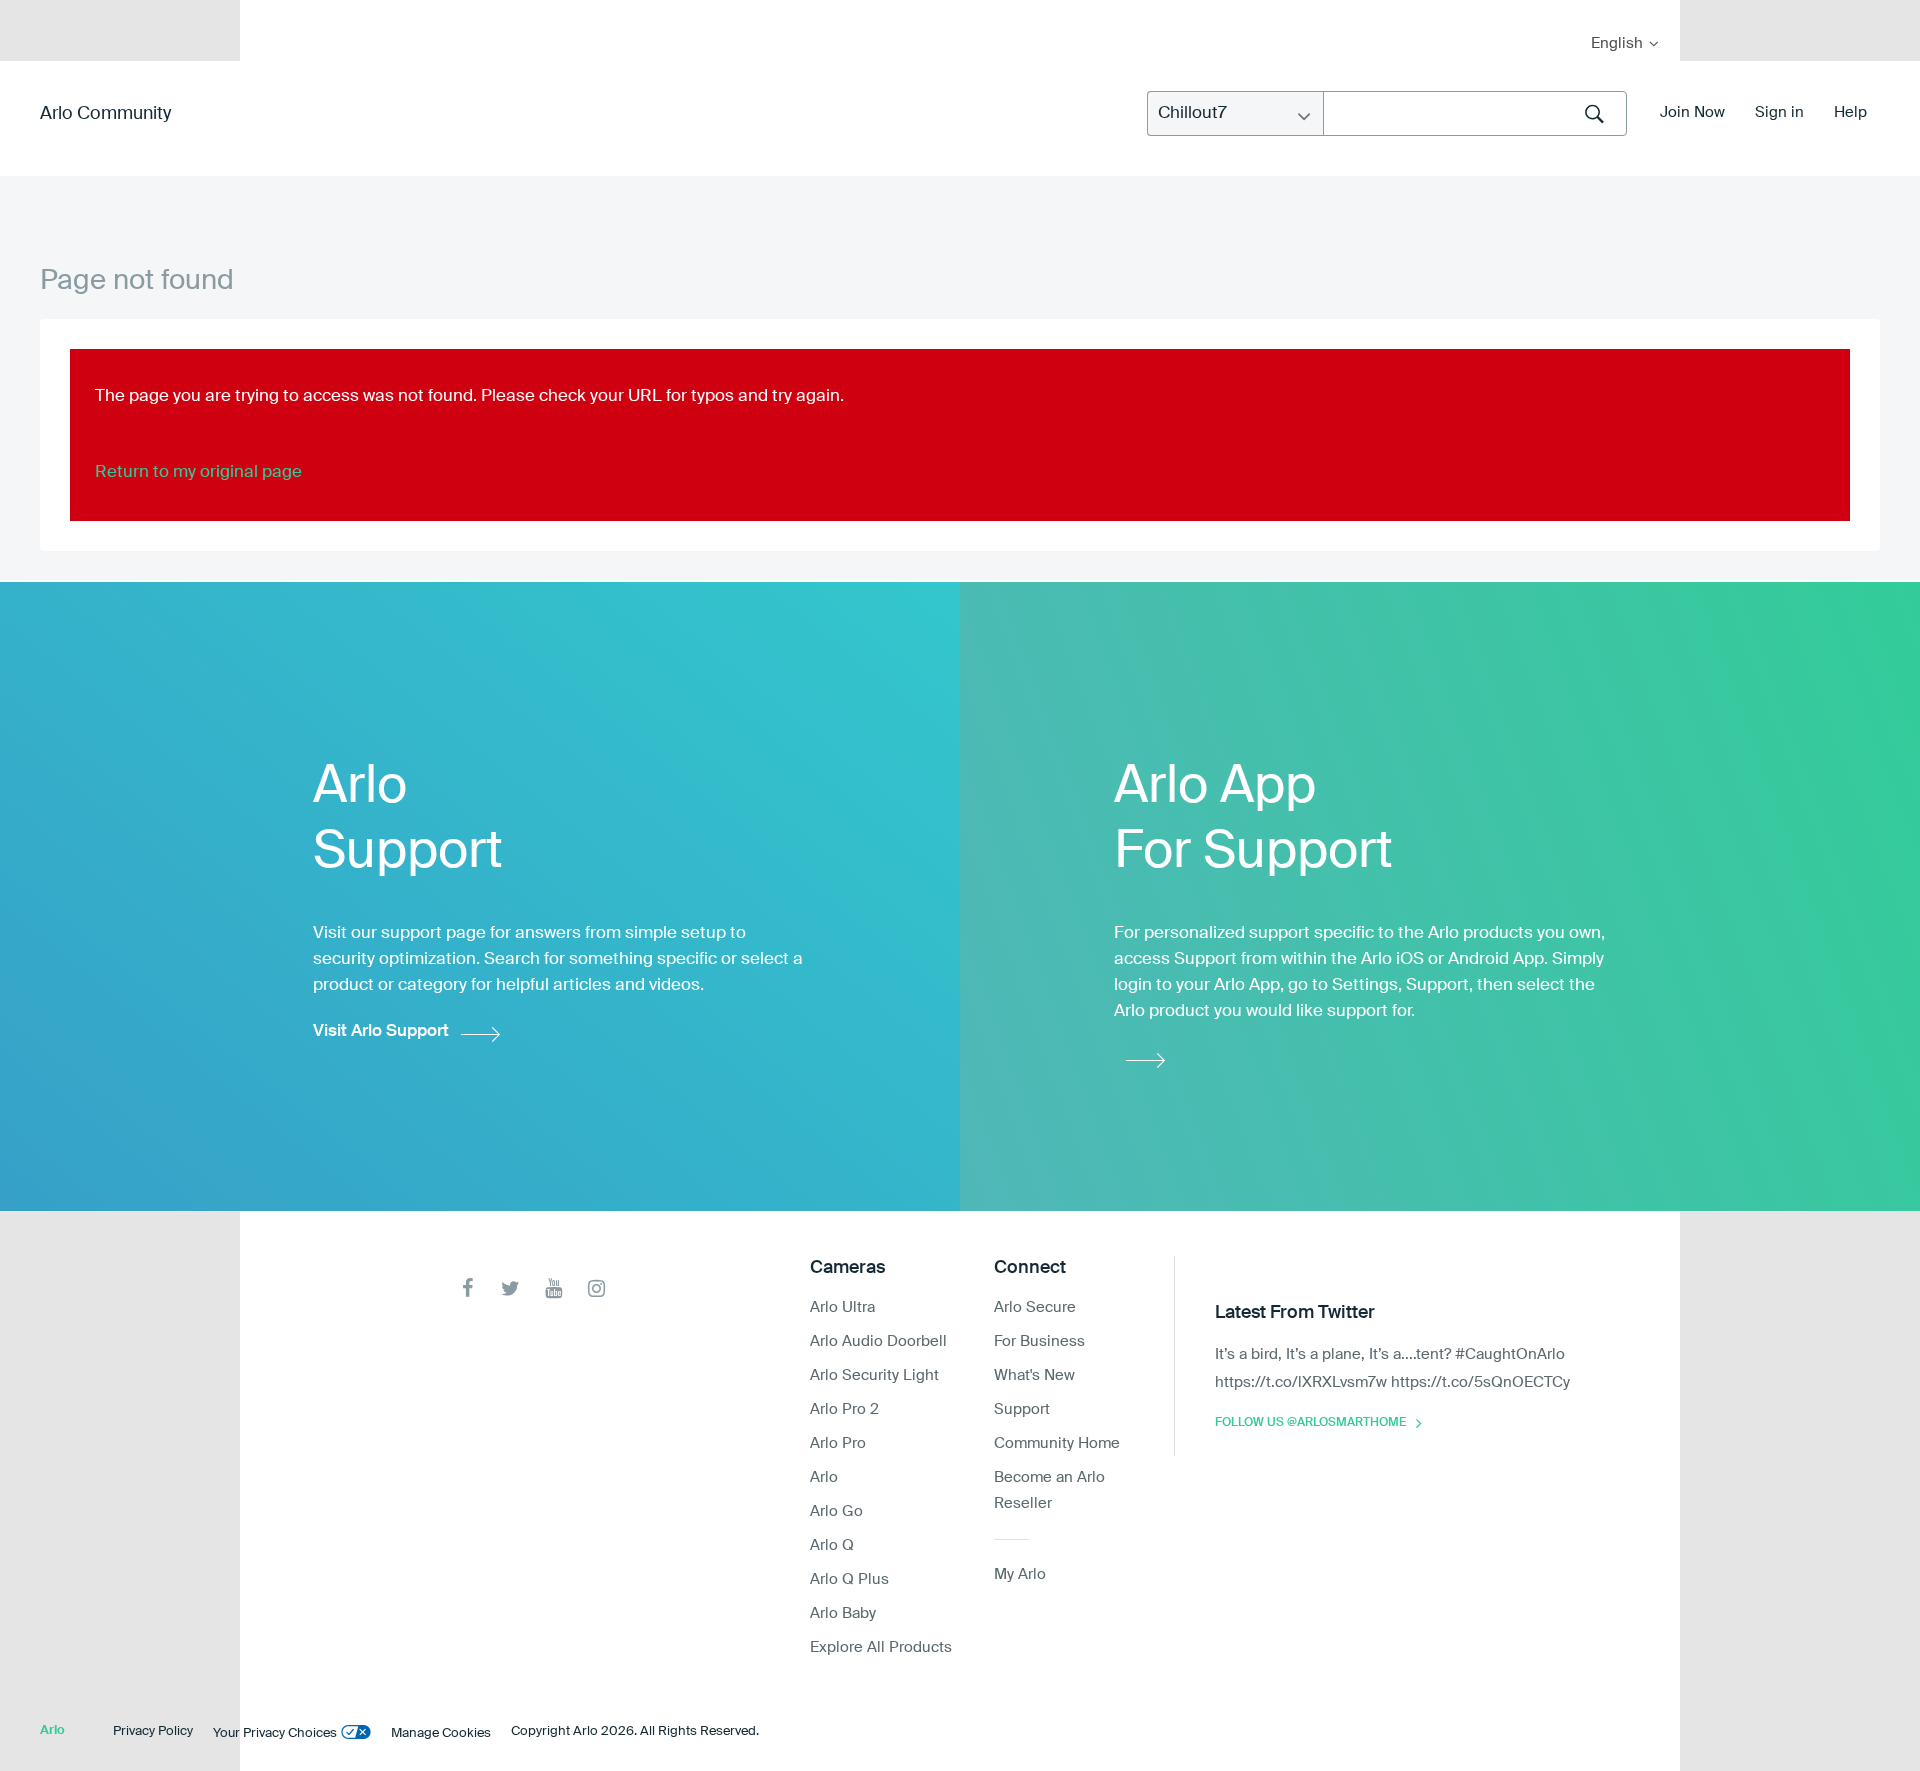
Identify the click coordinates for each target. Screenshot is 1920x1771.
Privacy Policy (153, 1731)
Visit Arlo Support (381, 1031)
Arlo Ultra (842, 1307)
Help (1850, 112)
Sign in (1779, 112)
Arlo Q (832, 1545)
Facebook (467, 1288)
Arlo (824, 1477)
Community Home (1057, 1443)
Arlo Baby (843, 1613)
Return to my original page (198, 472)
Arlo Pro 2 (844, 1409)
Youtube (553, 1288)
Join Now (1692, 112)
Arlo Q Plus (849, 1579)
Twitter (510, 1288)
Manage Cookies (441, 1733)
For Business (1039, 1341)
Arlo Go (836, 1511)
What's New (1034, 1375)
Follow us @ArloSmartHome (1310, 1423)
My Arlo (269, 12)
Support (1022, 1409)
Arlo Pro (838, 1443)
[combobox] (1475, 113)
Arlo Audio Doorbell (878, 1341)
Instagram (596, 1288)
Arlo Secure (1035, 1307)
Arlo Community (105, 114)
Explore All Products (881, 1647)
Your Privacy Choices (275, 1733)
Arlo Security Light (874, 1375)
